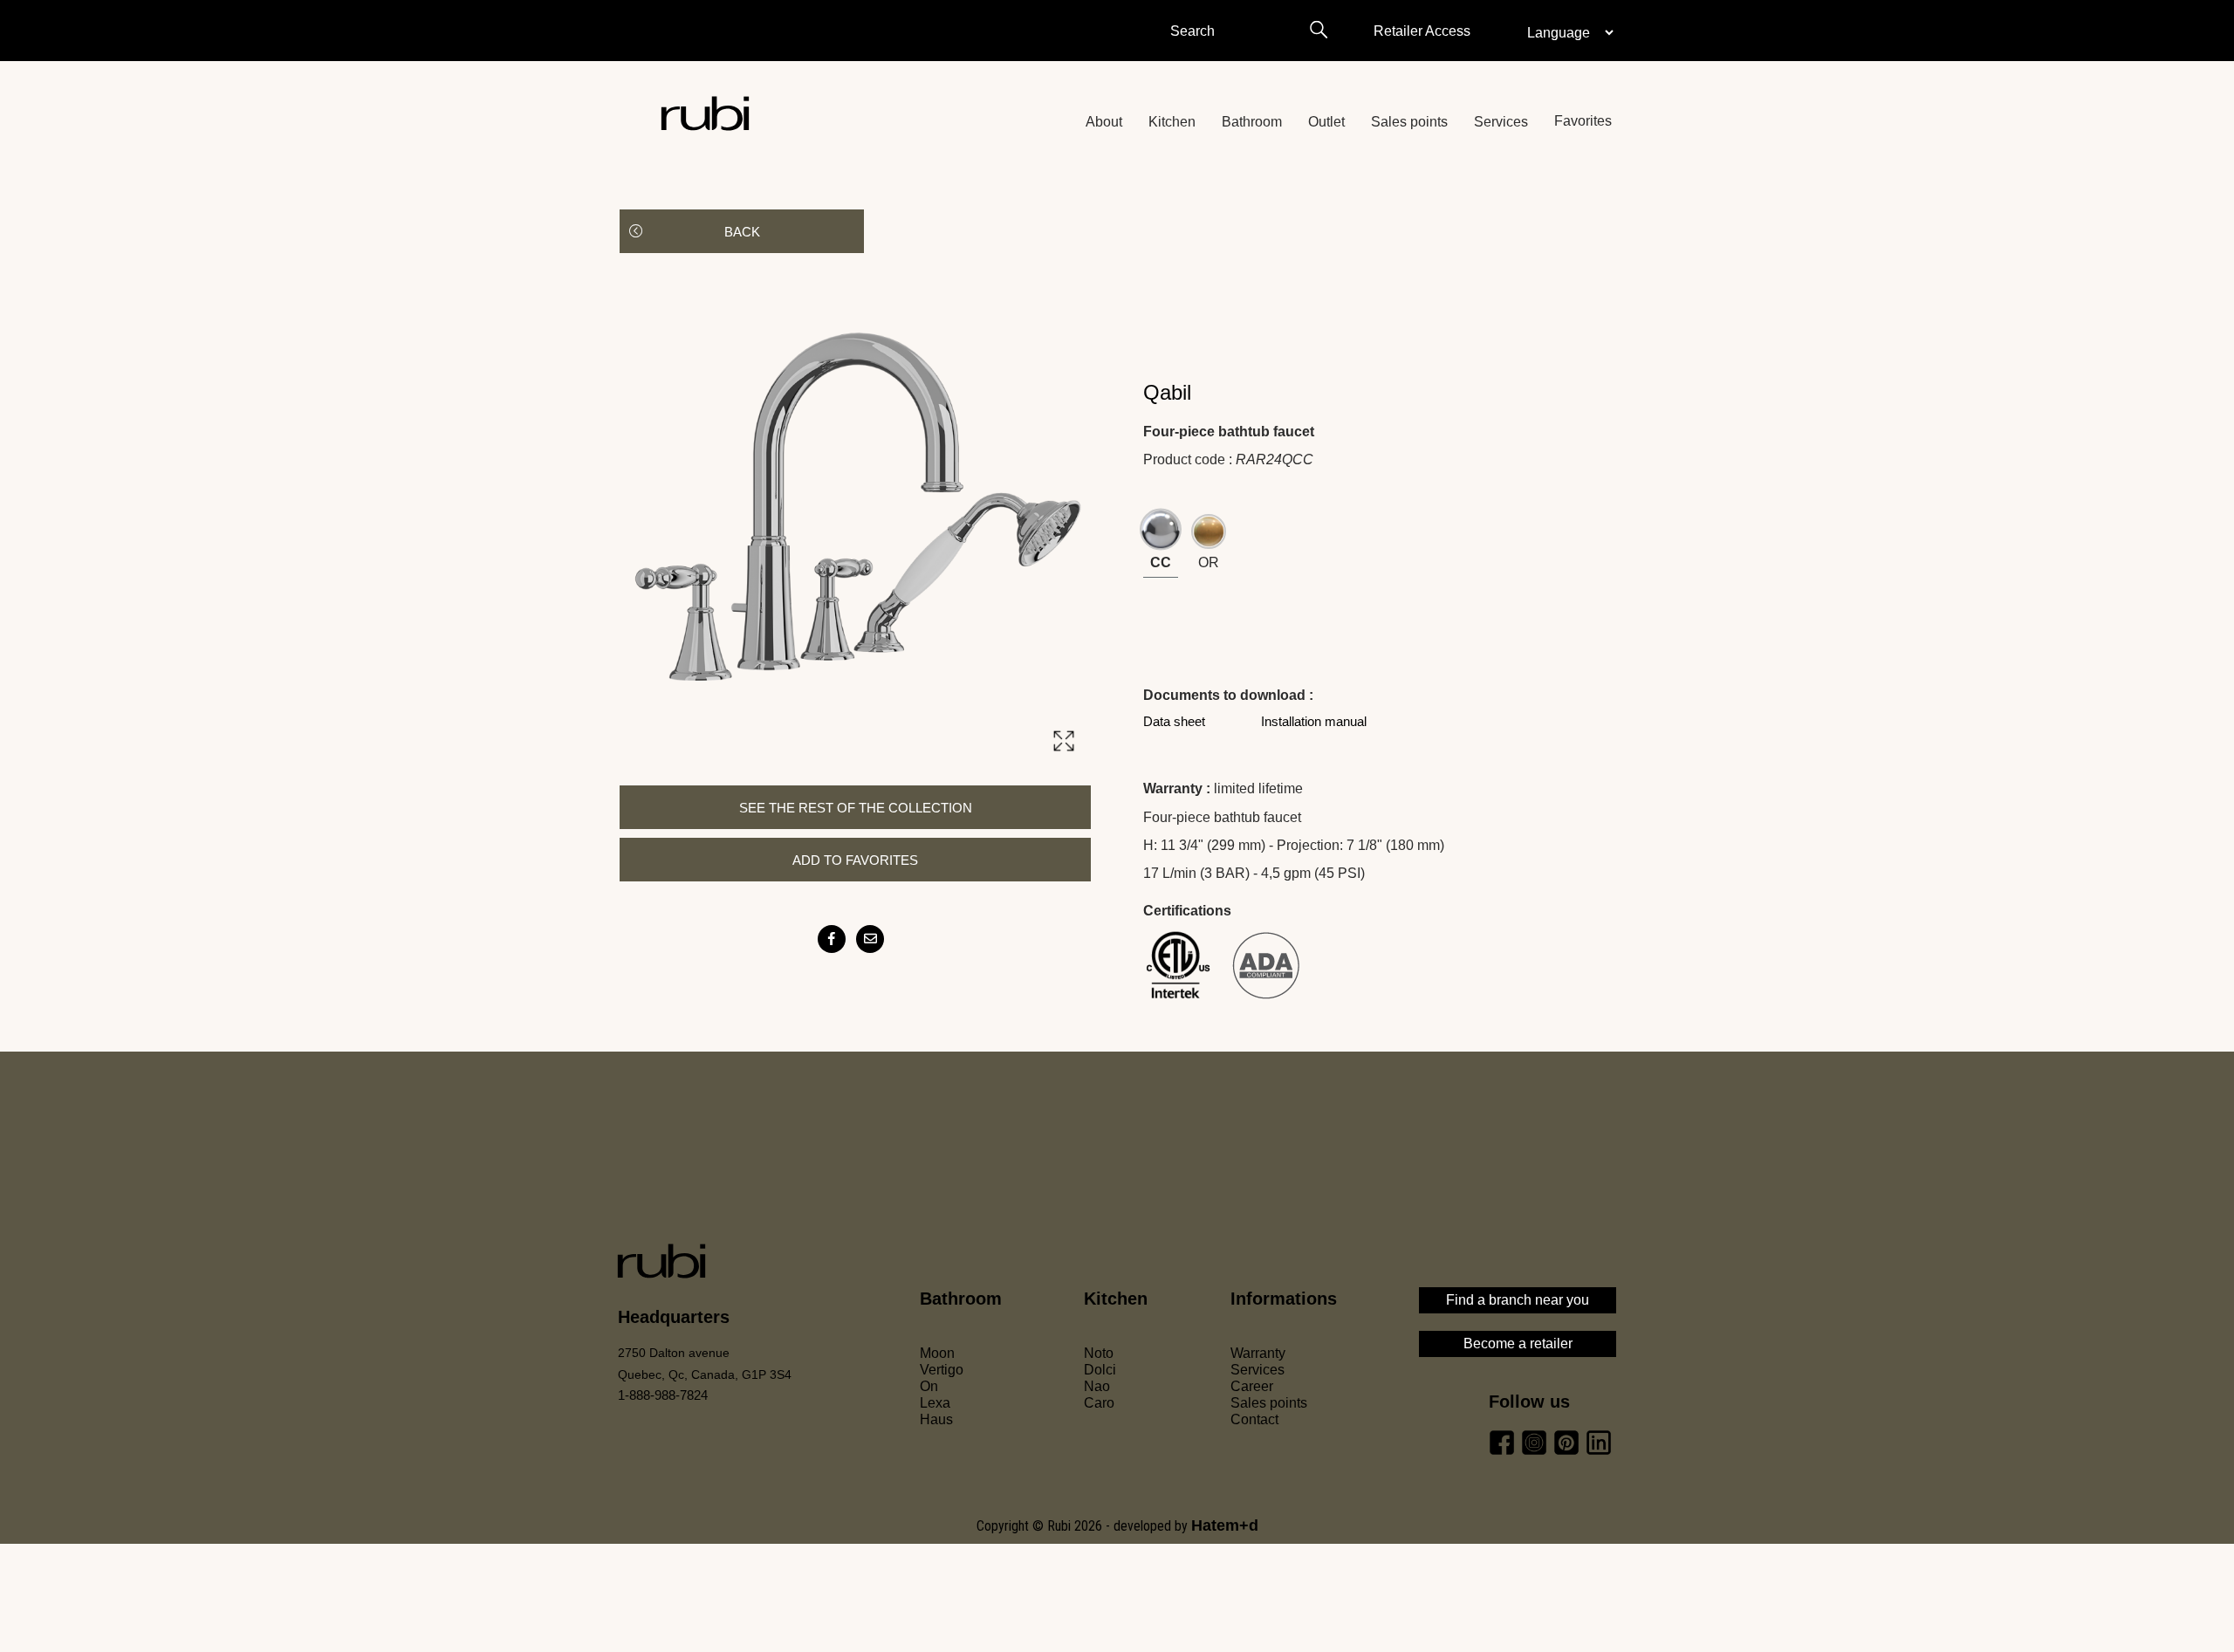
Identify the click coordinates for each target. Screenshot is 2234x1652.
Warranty (1258, 1353)
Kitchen (1172, 122)
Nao (1097, 1386)
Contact (1254, 1419)
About (1104, 122)
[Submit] (1318, 30)
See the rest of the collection (856, 808)
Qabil (1167, 392)
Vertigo (942, 1370)
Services (1501, 122)
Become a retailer (1518, 1344)
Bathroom (1252, 122)
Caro (1099, 1403)
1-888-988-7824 (663, 1395)
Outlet (1326, 122)
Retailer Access (1422, 31)
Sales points (1409, 122)
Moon (937, 1353)
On (929, 1386)
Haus (936, 1419)
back (742, 232)
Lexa (935, 1403)
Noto (1099, 1353)
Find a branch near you (1518, 1300)
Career (1252, 1386)
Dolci (1100, 1370)
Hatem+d (1225, 1525)
